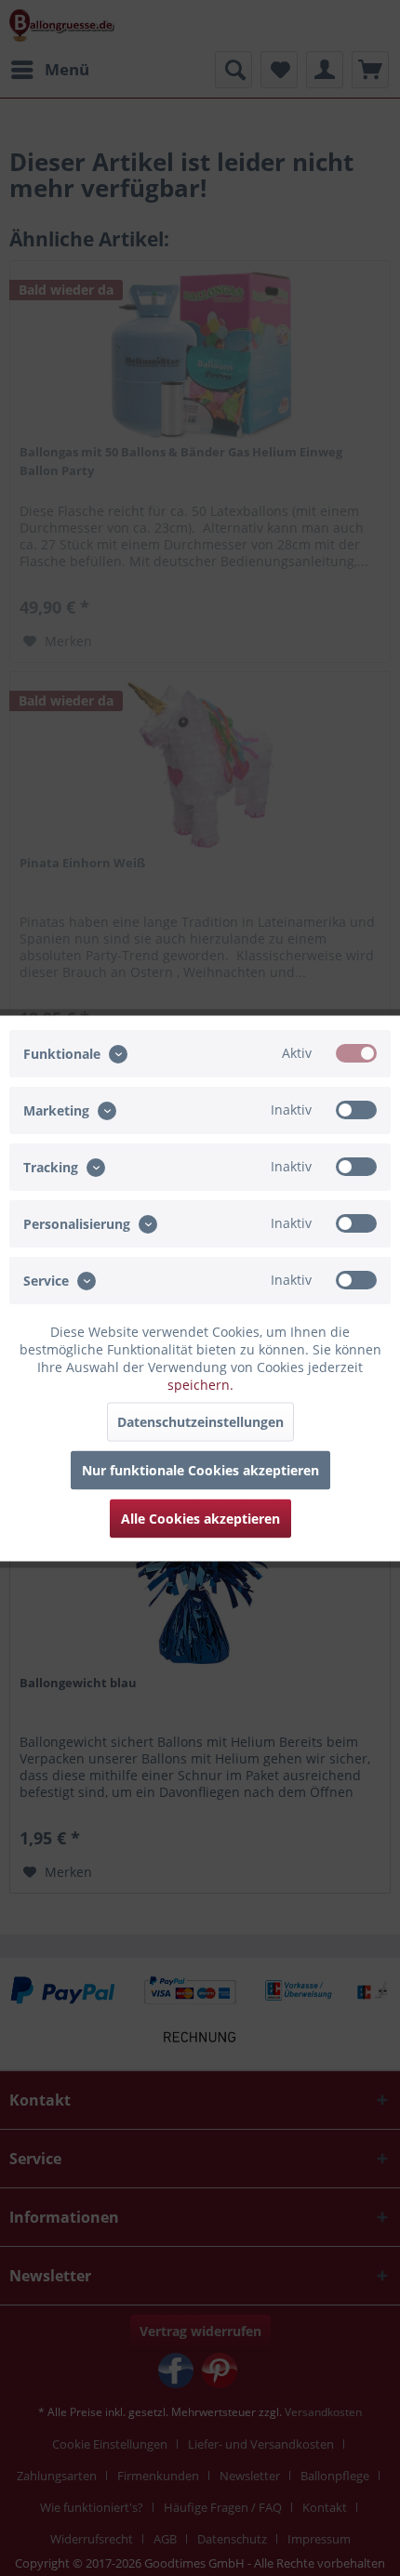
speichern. (200, 1384)
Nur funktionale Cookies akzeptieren (200, 1469)
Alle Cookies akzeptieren (200, 1518)
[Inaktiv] (356, 1109)
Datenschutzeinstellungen (200, 1421)
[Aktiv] (356, 1052)
